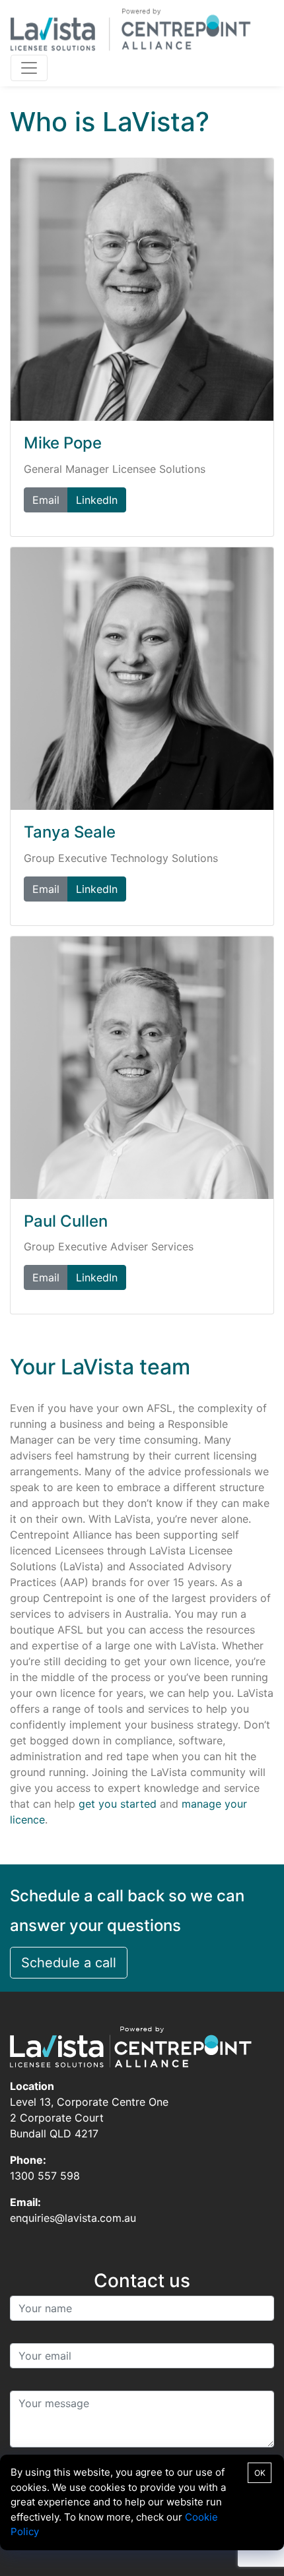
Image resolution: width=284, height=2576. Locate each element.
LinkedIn (97, 500)
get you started (118, 1804)
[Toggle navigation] (29, 68)
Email (46, 500)
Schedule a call (69, 1963)
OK (260, 2473)
